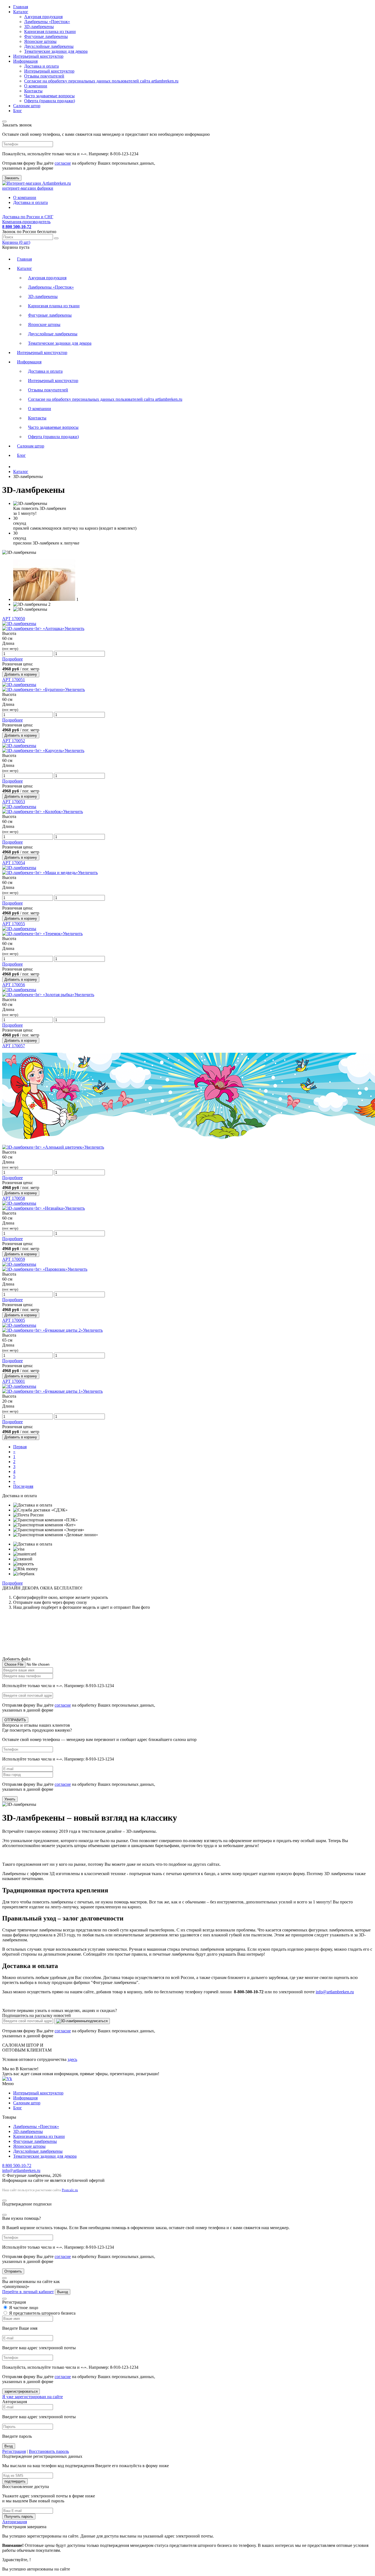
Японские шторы (40, 41)
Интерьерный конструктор (38, 56)
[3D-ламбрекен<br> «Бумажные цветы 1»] (19, 1386)
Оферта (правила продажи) (50, 101)
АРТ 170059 (14, 1259)
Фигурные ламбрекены (46, 36)
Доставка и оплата (41, 66)
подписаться (97, 2021)
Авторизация (15, 2522)
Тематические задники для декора (56, 51)
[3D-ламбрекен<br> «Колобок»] (19, 807)
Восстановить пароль (49, 2451)
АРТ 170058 (14, 1198)
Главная (21, 7)
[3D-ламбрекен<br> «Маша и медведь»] (19, 868)
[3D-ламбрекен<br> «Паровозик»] (19, 1264)
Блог (18, 111)
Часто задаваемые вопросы (49, 96)
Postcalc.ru (70, 2190)
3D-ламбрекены (39, 27)
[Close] (4, 121)
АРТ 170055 (14, 924)
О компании (36, 86)
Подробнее (12, 659)
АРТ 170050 (14, 619)
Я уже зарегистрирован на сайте (33, 2397)
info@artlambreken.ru (335, 1992)
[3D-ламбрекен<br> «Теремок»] (19, 929)
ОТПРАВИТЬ (15, 1720)
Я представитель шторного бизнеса (42, 2313)
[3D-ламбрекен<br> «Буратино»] (19, 685)
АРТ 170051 (14, 680)
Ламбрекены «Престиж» (47, 22)
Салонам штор (27, 106)
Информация (25, 61)
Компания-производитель (26, 222)
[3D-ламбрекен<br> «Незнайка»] (19, 1203)
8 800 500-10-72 (17, 2165)
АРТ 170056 (14, 985)
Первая (20, 1447)
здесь (72, 2059)
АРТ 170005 (14, 1320)
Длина (10, 646)
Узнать (10, 1799)
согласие (63, 163)
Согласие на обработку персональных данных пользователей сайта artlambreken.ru (101, 81)
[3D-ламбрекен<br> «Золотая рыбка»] (19, 990)
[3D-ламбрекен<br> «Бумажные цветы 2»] (19, 1325)
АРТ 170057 (14, 1046)
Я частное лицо (23, 2308)
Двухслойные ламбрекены (49, 46)
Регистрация (14, 2451)
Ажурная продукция (43, 17)
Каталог (21, 12)
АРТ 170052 (14, 741)
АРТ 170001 (14, 1381)
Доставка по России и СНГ (28, 217)
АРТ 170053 (14, 802)
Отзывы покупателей (44, 76)
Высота (9, 633)
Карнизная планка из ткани (50, 31)
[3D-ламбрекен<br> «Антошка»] (19, 624)
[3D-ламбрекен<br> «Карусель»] (19, 746)
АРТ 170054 (14, 863)
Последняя (23, 1486)
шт (16, 242)
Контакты (33, 91)
